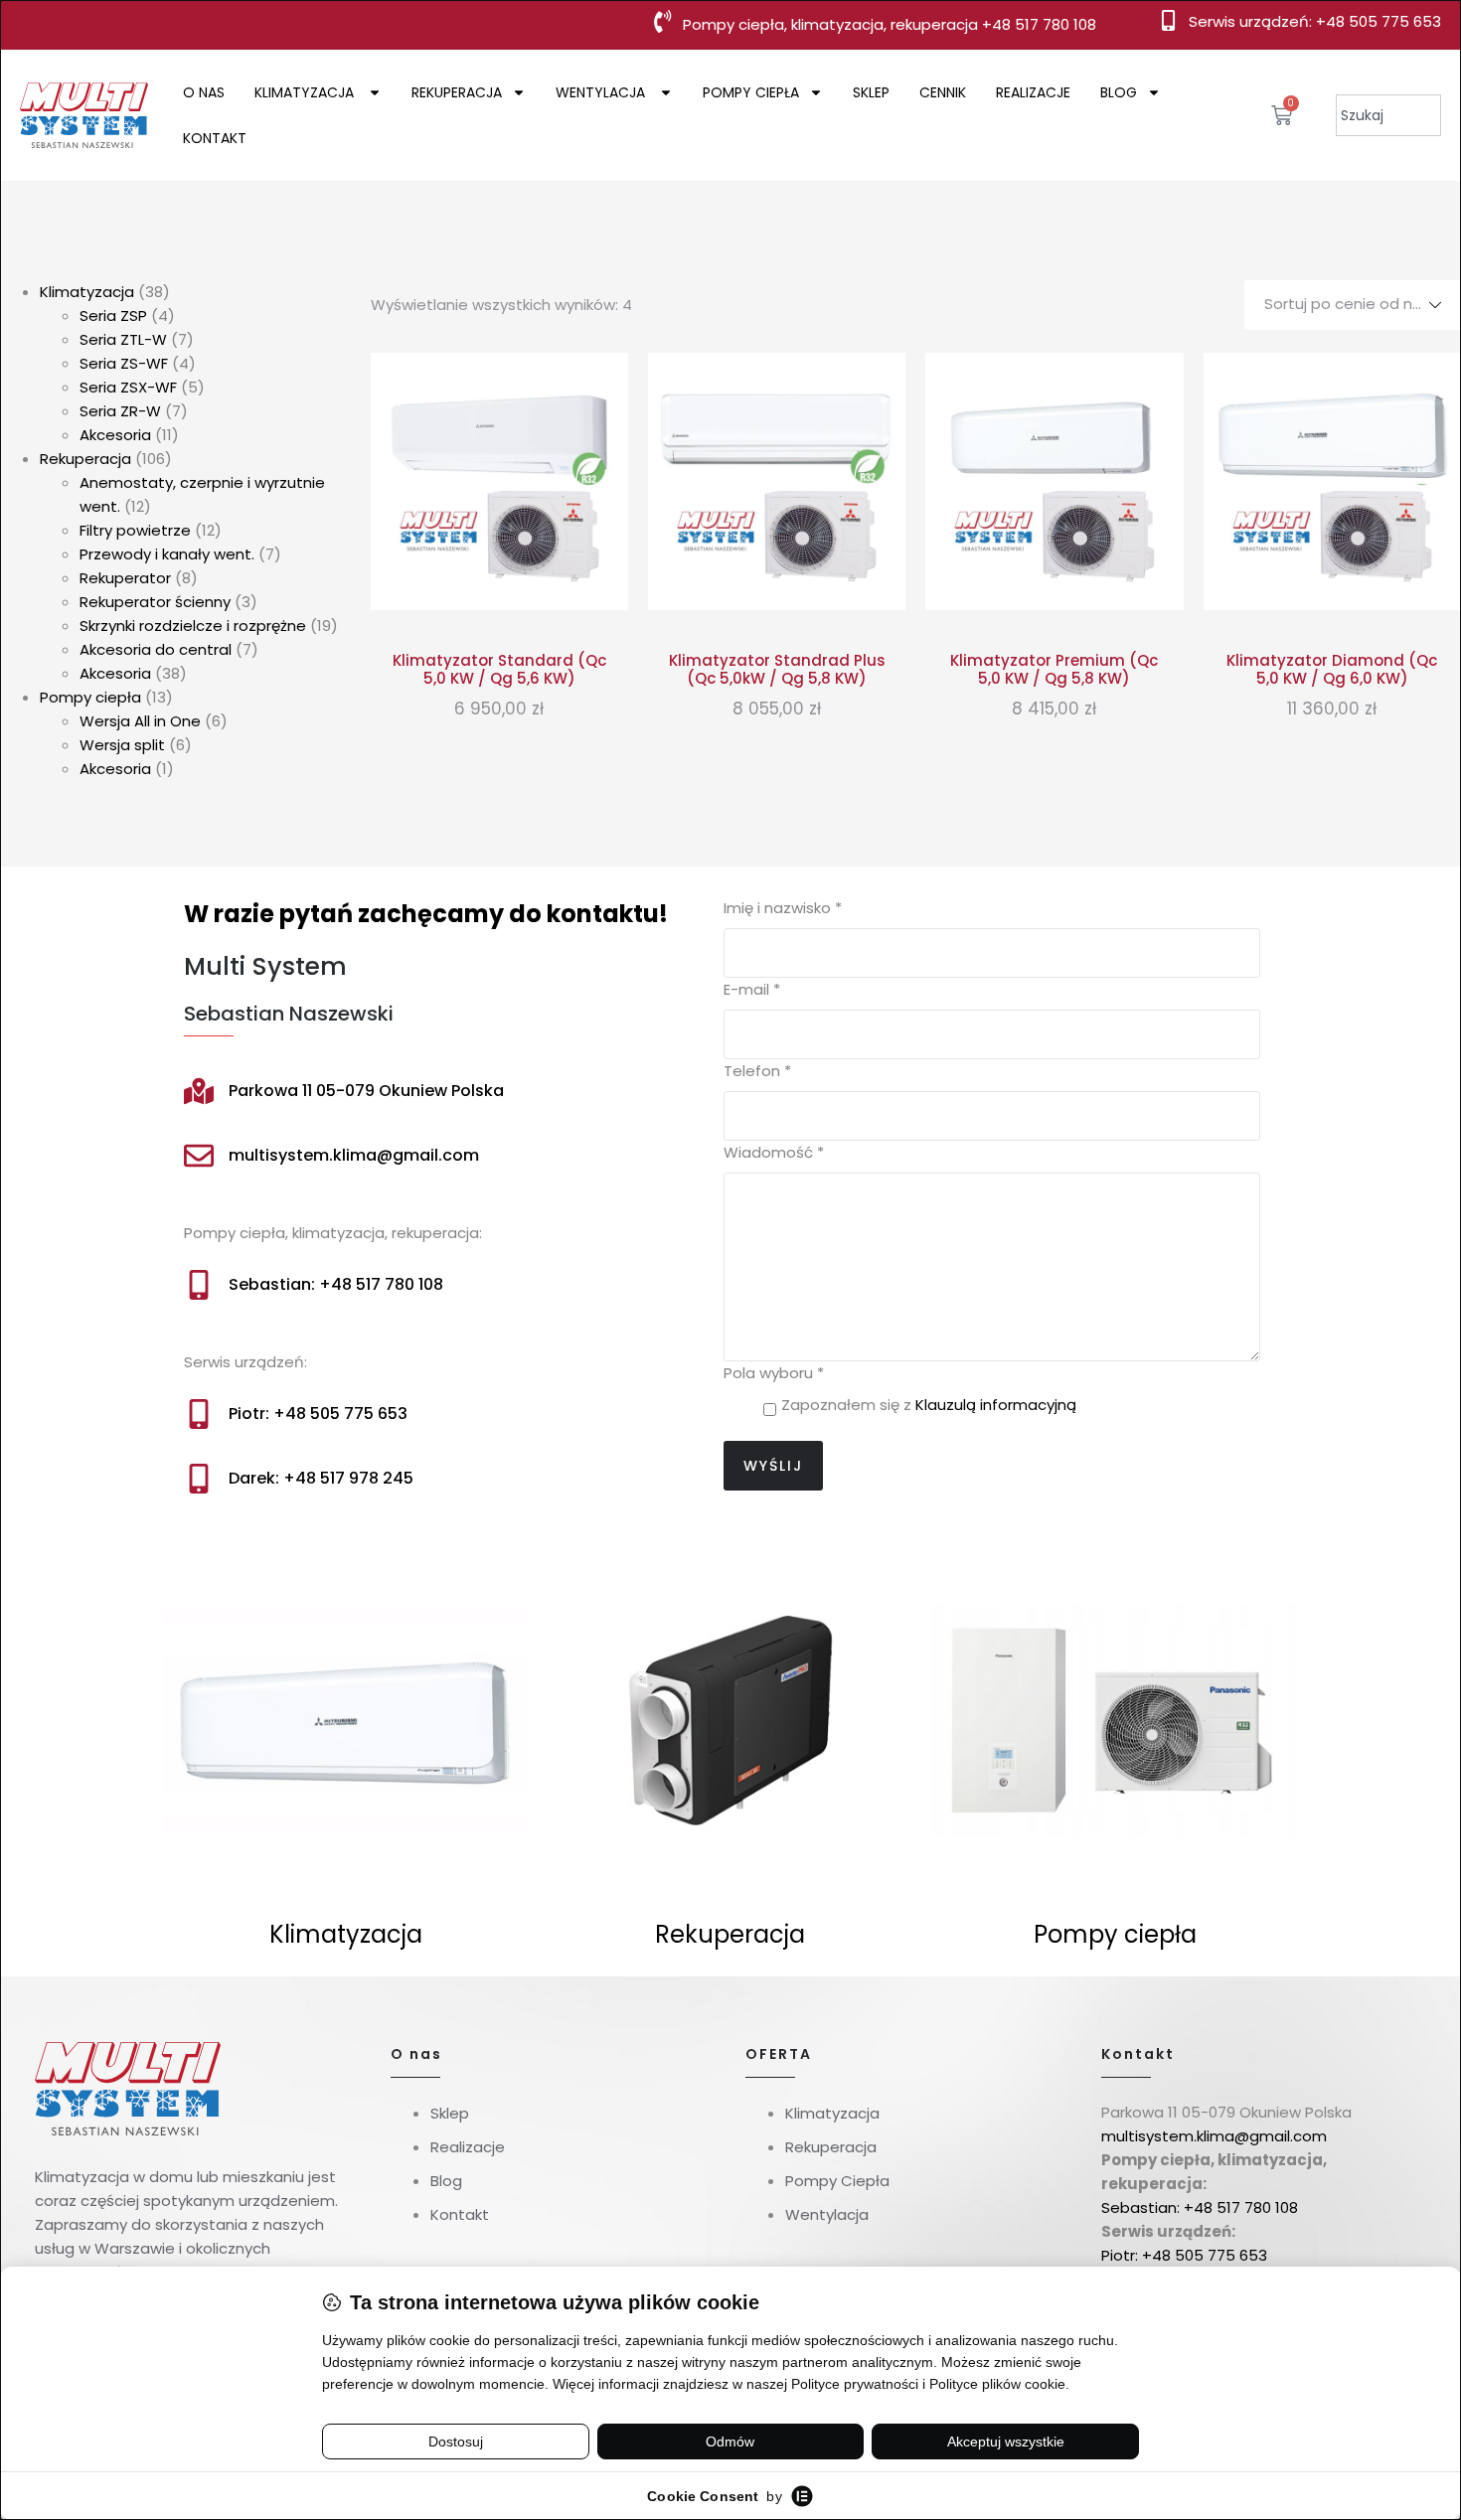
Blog (1119, 92)
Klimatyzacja (306, 92)
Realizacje (1033, 92)
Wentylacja (602, 92)
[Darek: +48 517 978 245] (199, 1479)
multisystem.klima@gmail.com (354, 1155)
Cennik (943, 92)
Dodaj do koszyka (499, 587)
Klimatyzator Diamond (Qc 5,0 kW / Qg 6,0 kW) (1332, 670)
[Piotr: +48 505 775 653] (199, 1414)
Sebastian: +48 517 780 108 (336, 1284)
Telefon (757, 1071)
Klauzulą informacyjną (996, 1405)
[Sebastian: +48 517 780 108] (199, 1285)
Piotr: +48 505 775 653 (318, 1414)
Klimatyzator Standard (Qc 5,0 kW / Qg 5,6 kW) (499, 670)
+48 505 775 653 (1379, 21)
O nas (204, 92)
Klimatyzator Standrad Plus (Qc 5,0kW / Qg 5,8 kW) (777, 670)
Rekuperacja (457, 92)
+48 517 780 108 (1039, 24)
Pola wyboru (774, 1373)
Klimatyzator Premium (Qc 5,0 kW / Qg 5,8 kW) (1054, 670)
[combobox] (1388, 115)
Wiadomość (774, 1152)
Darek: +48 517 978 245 (321, 1478)
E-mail (752, 989)
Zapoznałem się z (929, 1405)
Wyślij (773, 1466)
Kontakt (215, 138)
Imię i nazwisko (783, 908)
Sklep (871, 92)
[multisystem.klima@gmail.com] (199, 1156)
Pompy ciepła (751, 92)
